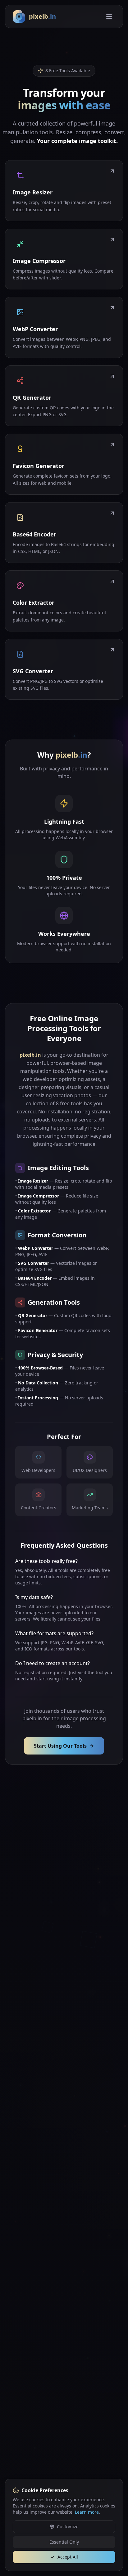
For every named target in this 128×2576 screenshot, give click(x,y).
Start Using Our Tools (60, 1746)
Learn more (87, 2512)
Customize (68, 2527)
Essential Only (64, 2542)
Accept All (68, 2557)
